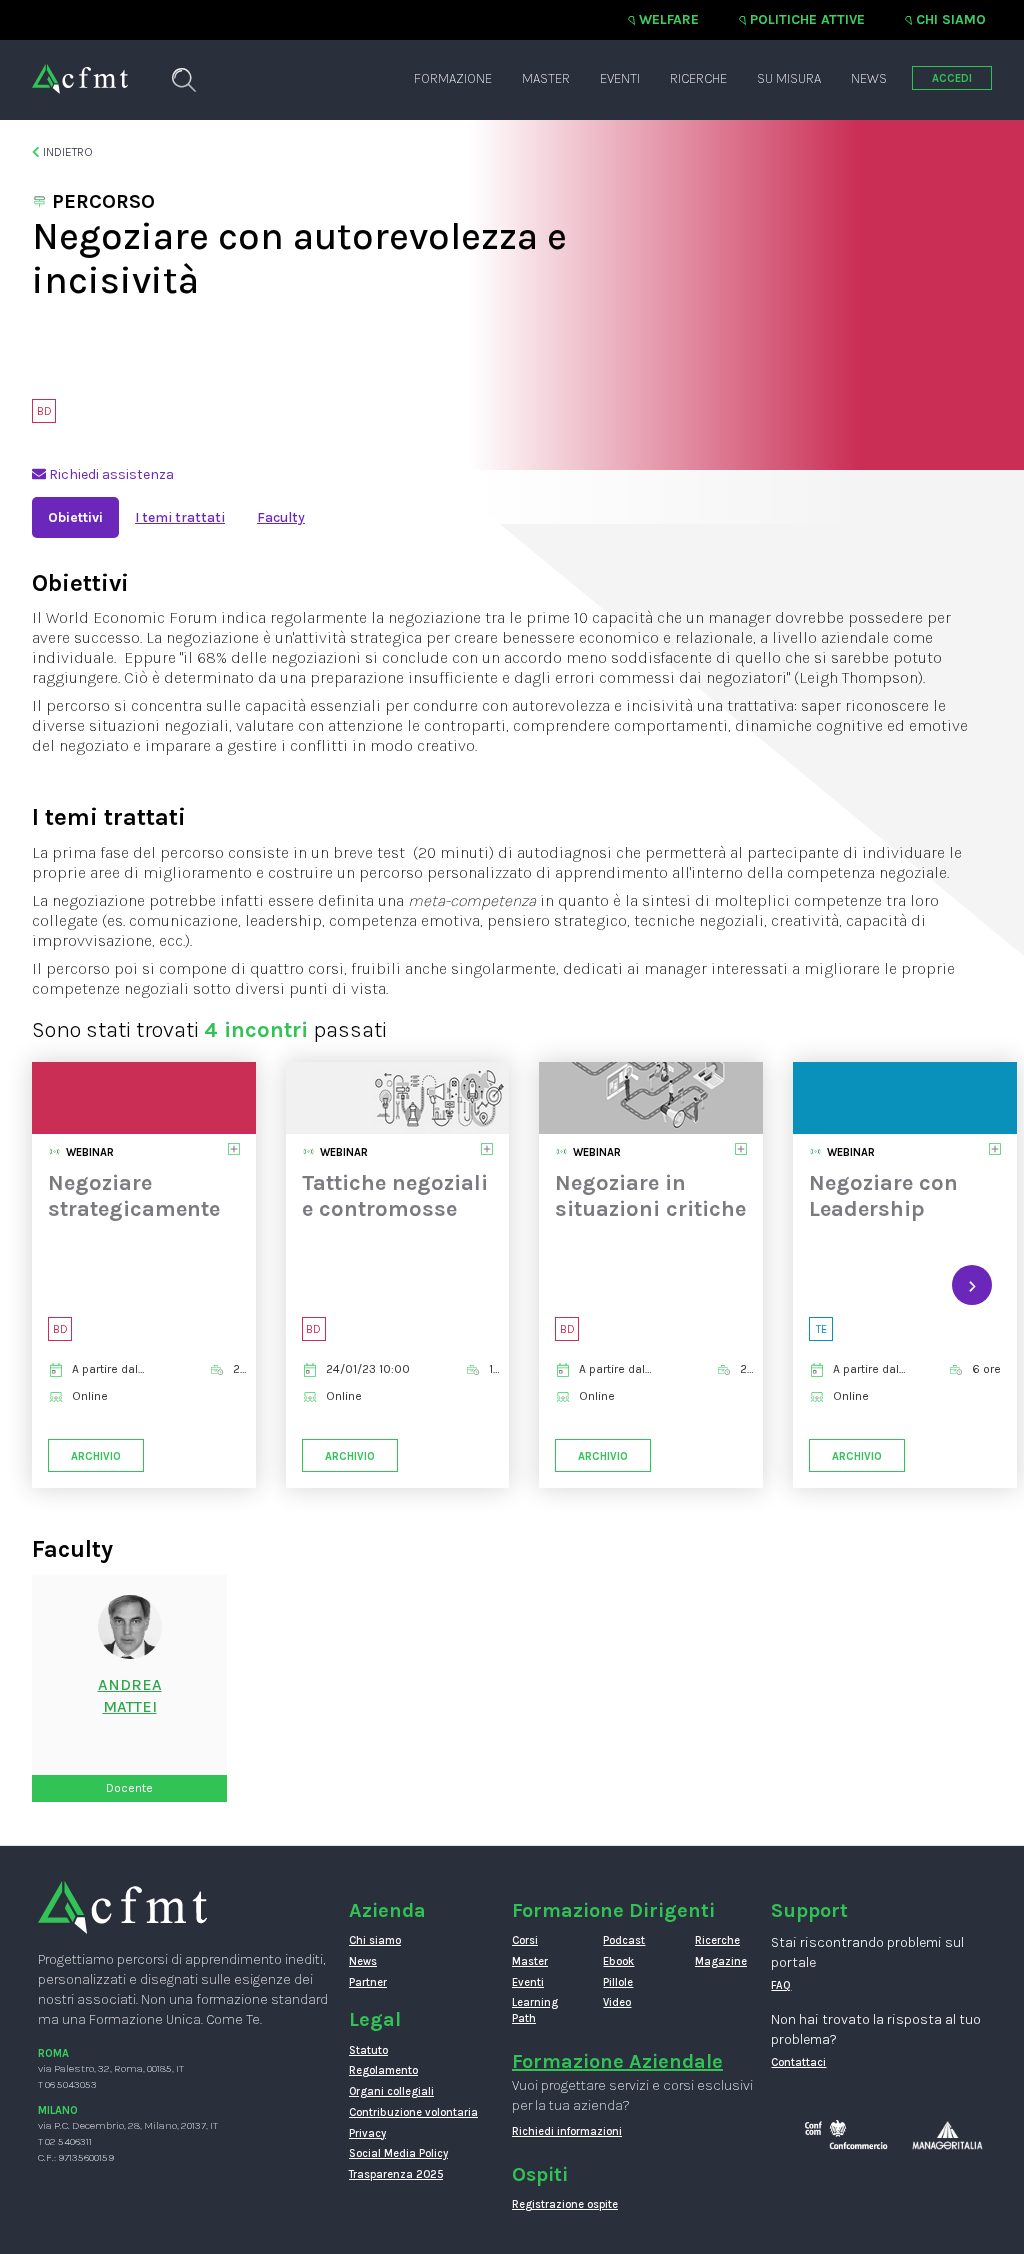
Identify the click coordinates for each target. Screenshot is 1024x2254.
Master (546, 78)
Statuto (368, 2050)
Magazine (721, 1961)
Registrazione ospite (565, 2204)
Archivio (96, 1456)
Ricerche (698, 78)
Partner (368, 1982)
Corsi (525, 1940)
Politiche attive (807, 19)
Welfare (669, 19)
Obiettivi (75, 517)
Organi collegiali (391, 2091)
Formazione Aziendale (617, 2061)
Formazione (453, 78)
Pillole (618, 1982)
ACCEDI (952, 78)
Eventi (620, 78)
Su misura (789, 78)
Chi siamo (951, 19)
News (869, 78)
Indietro (66, 152)
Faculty (281, 517)
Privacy (367, 2133)
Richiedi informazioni (567, 2131)
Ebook (618, 1961)
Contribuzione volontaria (413, 2112)
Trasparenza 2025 (396, 2174)
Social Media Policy (398, 2153)
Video (617, 2002)
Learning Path (535, 2010)
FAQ (781, 1985)
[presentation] (52, 1285)
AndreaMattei (130, 1696)
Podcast (624, 1940)
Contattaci (798, 2062)
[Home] (80, 69)
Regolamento (383, 2070)
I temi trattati (180, 517)
